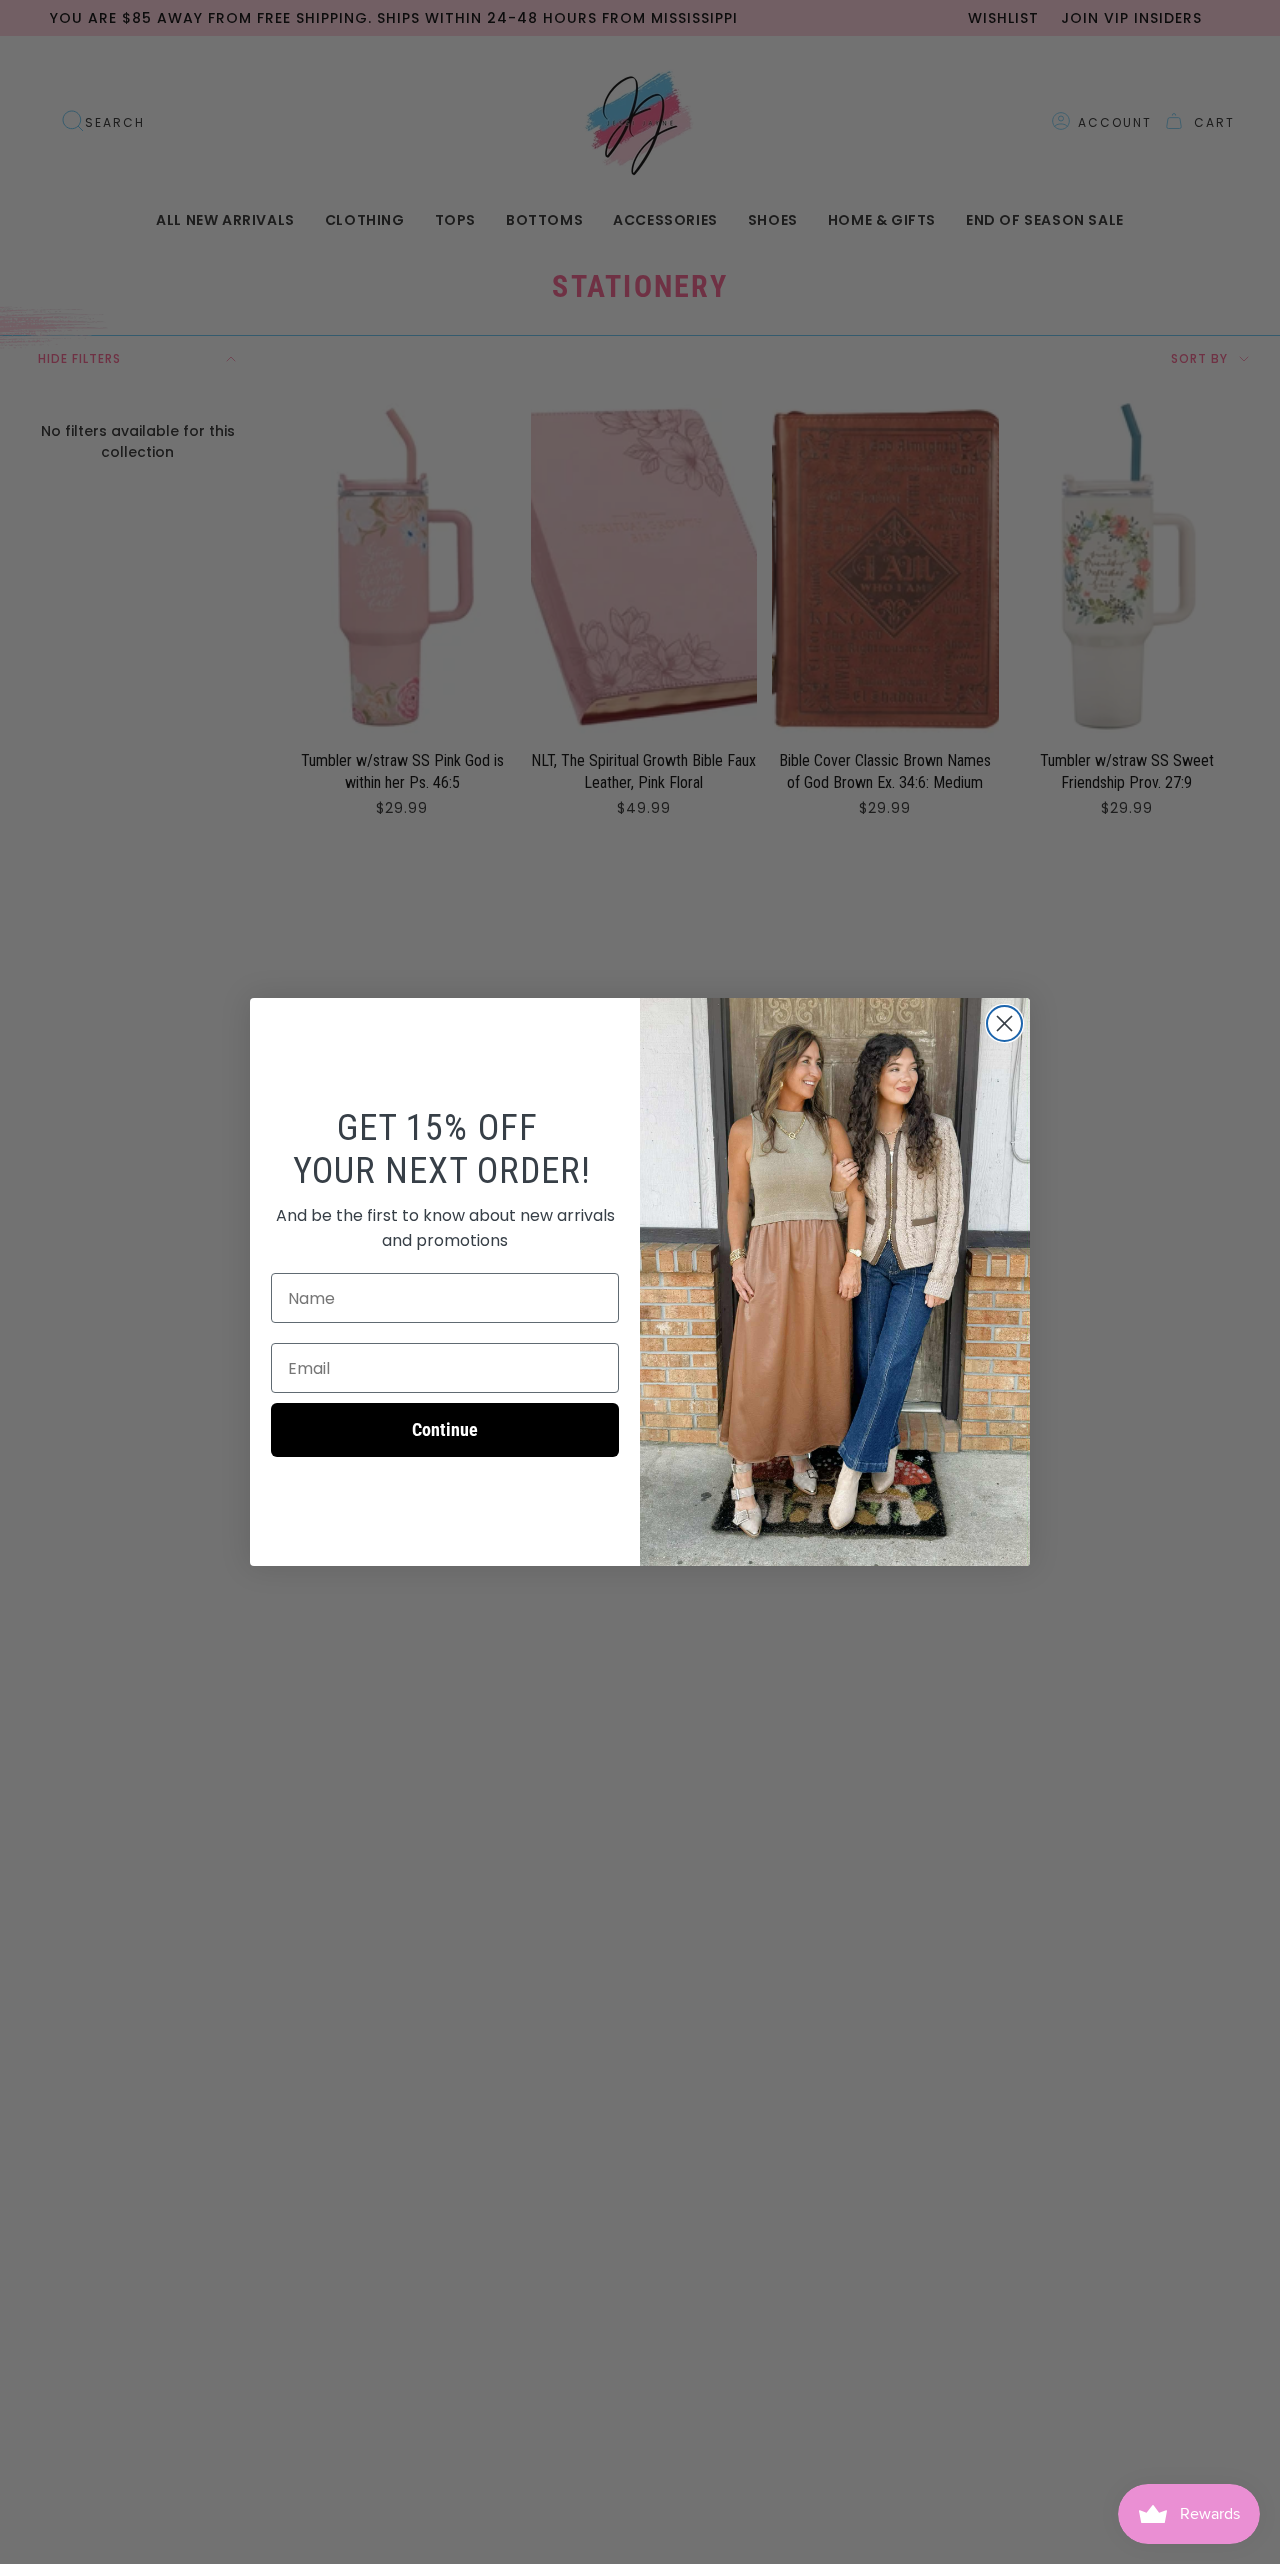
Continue (445, 1429)
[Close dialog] (1004, 1023)
